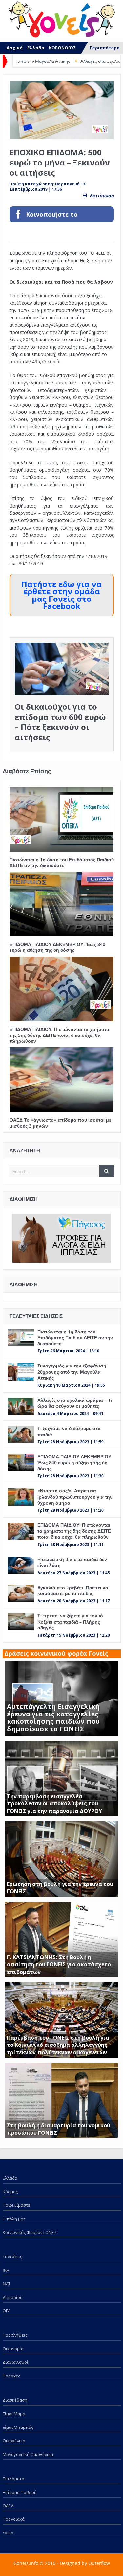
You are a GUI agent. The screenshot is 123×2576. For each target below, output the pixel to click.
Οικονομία (13, 2349)
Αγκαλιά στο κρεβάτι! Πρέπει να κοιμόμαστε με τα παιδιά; (73, 1590)
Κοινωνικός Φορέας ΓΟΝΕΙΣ (30, 2232)
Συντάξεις (12, 2256)
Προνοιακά (14, 2519)
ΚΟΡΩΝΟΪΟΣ (62, 48)
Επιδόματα (13, 2479)
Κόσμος (10, 2192)
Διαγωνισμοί (15, 2362)
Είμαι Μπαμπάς (18, 2427)
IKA (6, 2270)
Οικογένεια (14, 2441)
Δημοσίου (13, 2297)
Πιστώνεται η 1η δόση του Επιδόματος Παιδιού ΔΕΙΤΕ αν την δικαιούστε (62, 862)
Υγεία (8, 2533)
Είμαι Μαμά (14, 2414)
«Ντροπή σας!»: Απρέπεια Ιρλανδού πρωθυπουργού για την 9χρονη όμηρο (75, 1497)
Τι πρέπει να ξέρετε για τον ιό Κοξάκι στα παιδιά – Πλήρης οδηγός (70, 1621)
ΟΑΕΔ (8, 2506)
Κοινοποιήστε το (52, 214)
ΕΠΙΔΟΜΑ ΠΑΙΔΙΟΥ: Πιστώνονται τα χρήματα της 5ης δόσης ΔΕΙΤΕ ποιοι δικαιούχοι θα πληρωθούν (59, 1035)
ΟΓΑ (7, 2311)
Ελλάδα (36, 48)
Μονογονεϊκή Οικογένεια (28, 2454)
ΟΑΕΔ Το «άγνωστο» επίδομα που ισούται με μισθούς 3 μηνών (60, 1123)
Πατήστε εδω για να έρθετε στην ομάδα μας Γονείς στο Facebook (61, 595)
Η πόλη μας (14, 2219)
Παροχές (11, 2376)
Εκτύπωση (102, 195)
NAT (7, 2284)
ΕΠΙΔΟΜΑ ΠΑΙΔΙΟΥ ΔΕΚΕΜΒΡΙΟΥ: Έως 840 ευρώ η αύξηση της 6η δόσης (57, 947)
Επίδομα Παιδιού (20, 2492)
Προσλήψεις (15, 2335)
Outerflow (99, 2563)
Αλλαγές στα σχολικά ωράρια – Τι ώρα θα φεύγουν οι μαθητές (75, 1403)
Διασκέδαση (15, 2400)
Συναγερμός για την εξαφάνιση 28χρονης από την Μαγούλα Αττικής (72, 1372)
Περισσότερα (105, 48)
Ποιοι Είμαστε (16, 2205)
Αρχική (15, 48)
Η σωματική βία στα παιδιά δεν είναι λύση (72, 1562)
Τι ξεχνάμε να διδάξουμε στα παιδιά (69, 1431)
